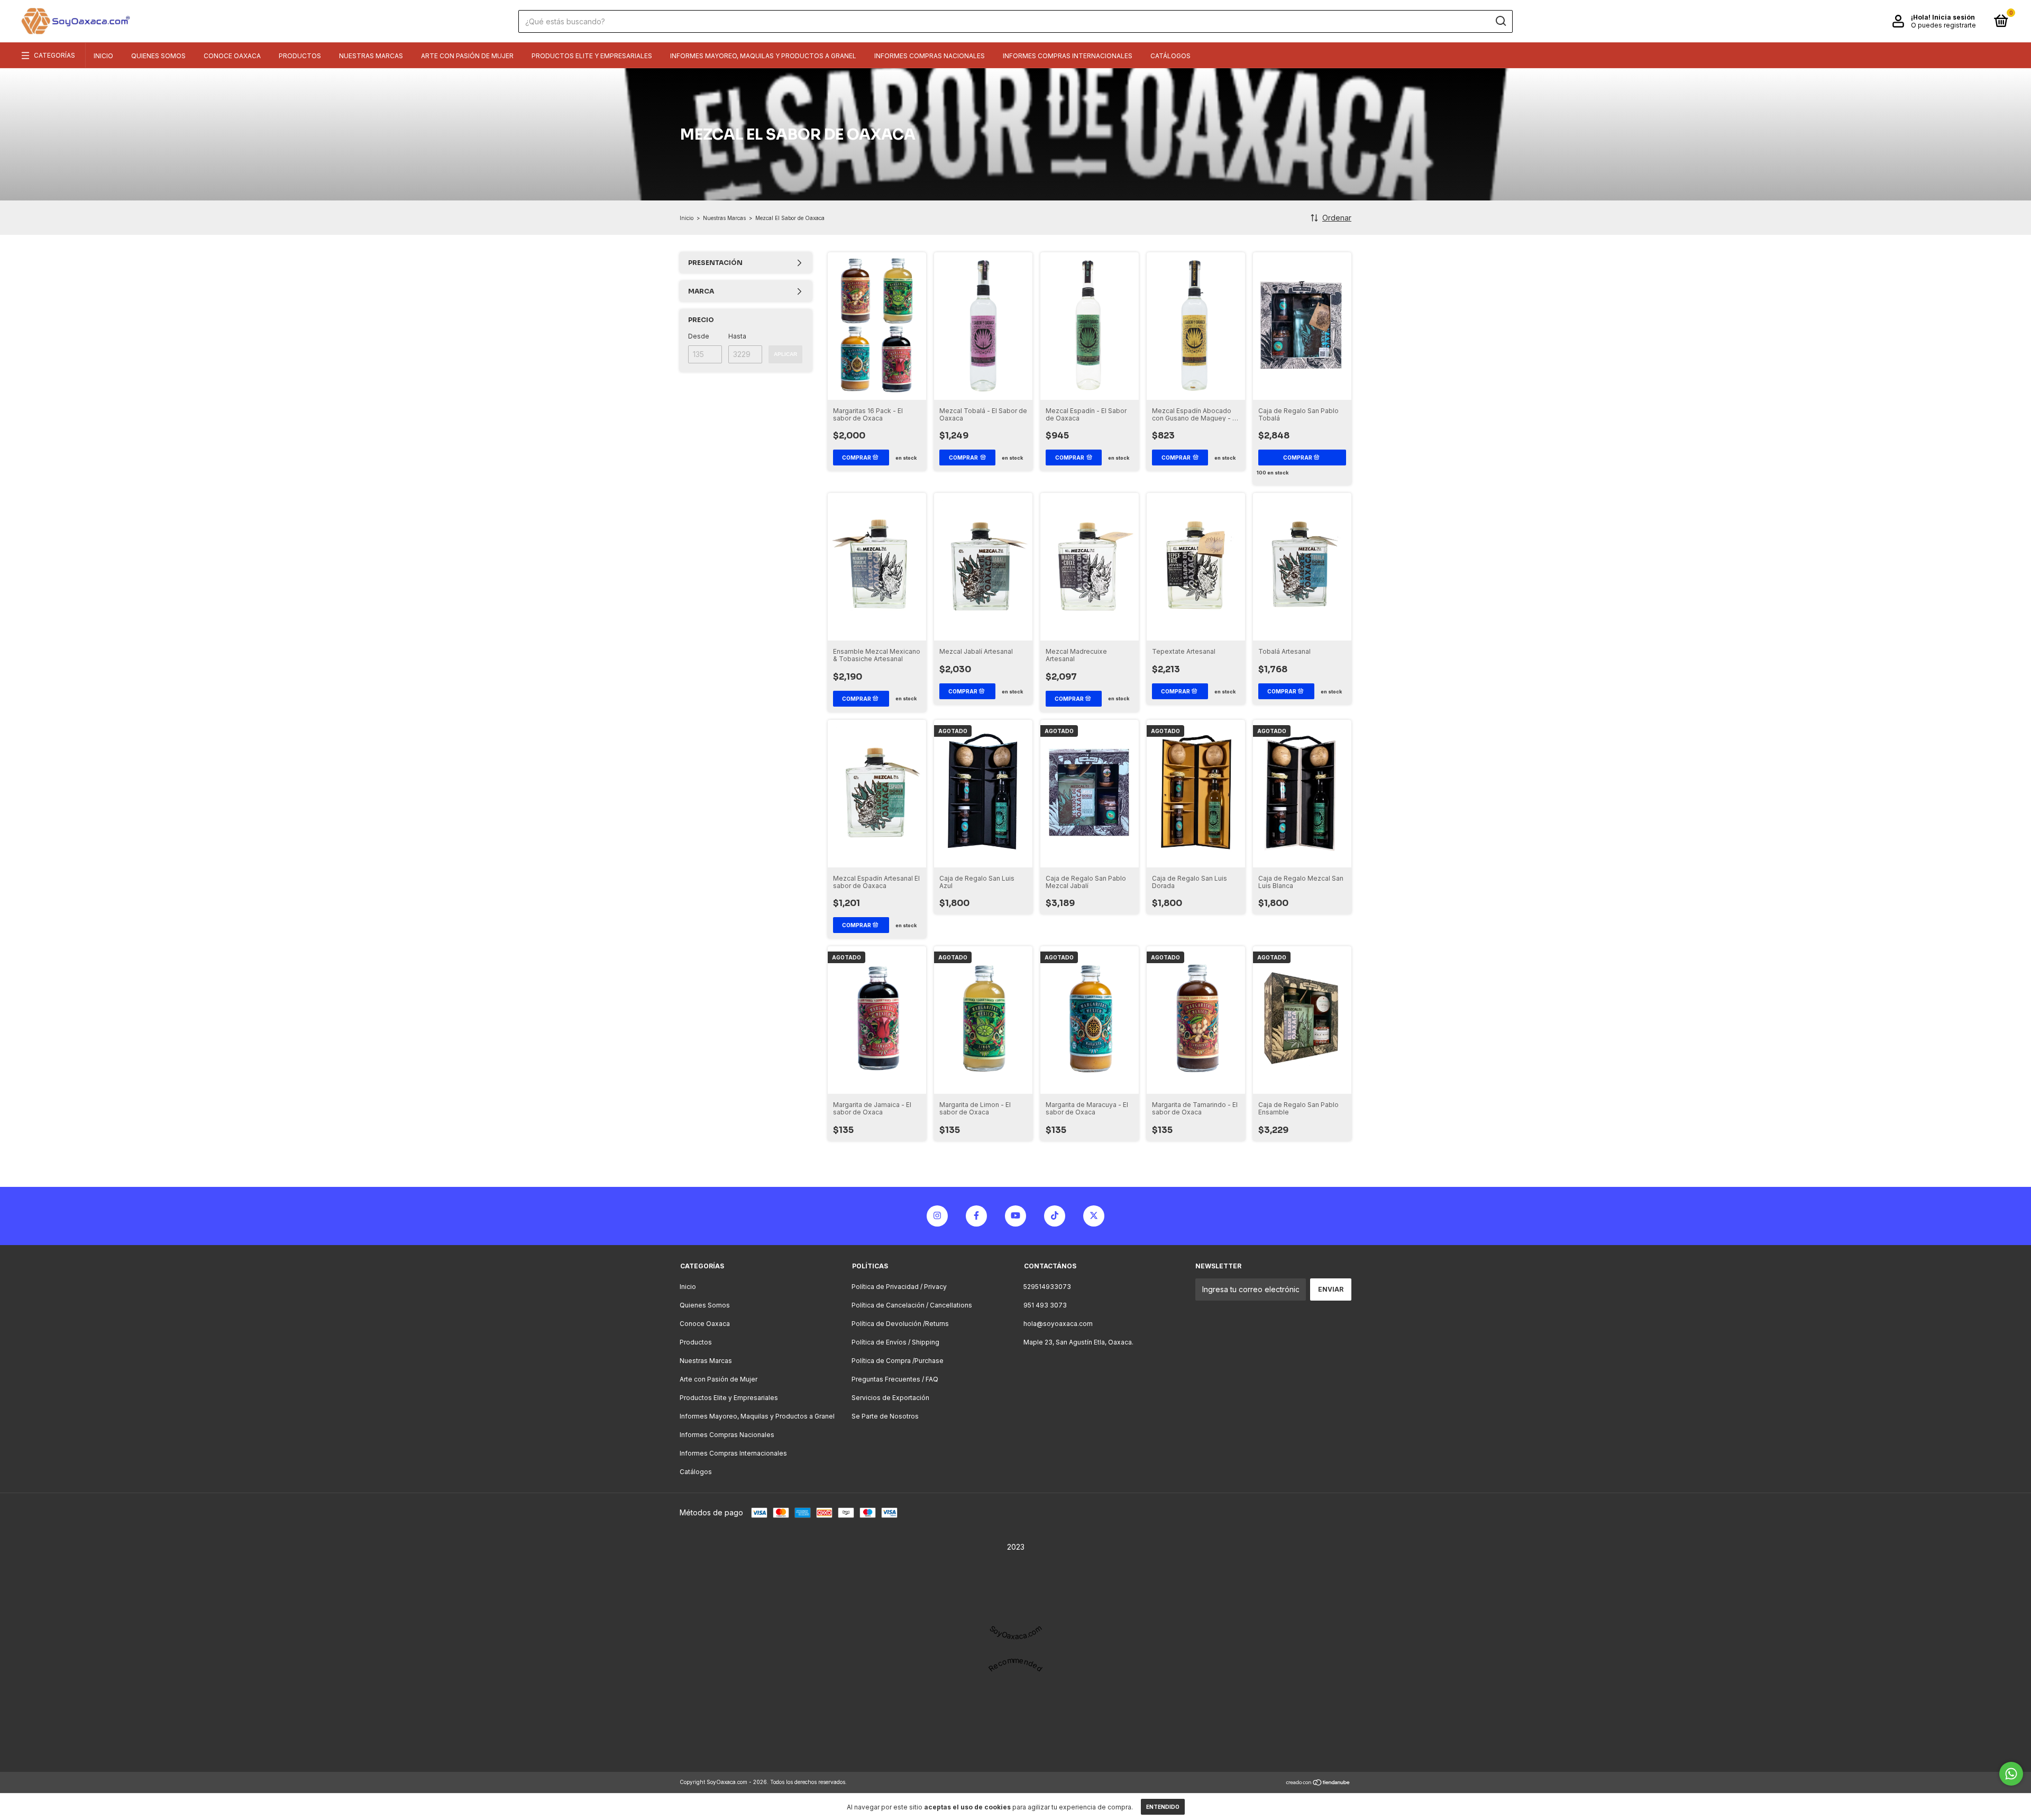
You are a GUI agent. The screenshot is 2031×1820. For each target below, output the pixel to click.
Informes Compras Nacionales (930, 56)
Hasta (737, 336)
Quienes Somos (158, 56)
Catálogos (1170, 56)
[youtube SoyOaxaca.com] (1015, 1216)
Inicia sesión (1954, 17)
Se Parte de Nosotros (885, 1416)
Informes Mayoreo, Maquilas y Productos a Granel (763, 56)
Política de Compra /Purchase (898, 1361)
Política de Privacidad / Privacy (899, 1287)
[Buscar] (1500, 21)
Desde (699, 336)
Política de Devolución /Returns (900, 1324)
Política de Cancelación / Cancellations (912, 1305)
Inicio (103, 56)
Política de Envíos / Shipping (895, 1342)
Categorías (54, 55)
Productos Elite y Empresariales (592, 56)
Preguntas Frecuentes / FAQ (895, 1379)
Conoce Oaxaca (232, 56)
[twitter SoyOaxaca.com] (1094, 1216)
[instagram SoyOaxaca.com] (937, 1216)
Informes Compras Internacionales (1068, 56)
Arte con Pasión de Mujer (467, 56)
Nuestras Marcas (371, 56)
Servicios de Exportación (890, 1398)
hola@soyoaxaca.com (1058, 1324)
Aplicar (785, 354)
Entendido (1163, 1807)
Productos (300, 56)
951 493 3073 (1045, 1305)
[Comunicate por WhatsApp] (2011, 1774)
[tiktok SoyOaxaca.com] (1055, 1216)
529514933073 (1047, 1287)
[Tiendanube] (1318, 1783)
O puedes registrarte (1943, 25)
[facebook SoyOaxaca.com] (976, 1216)
